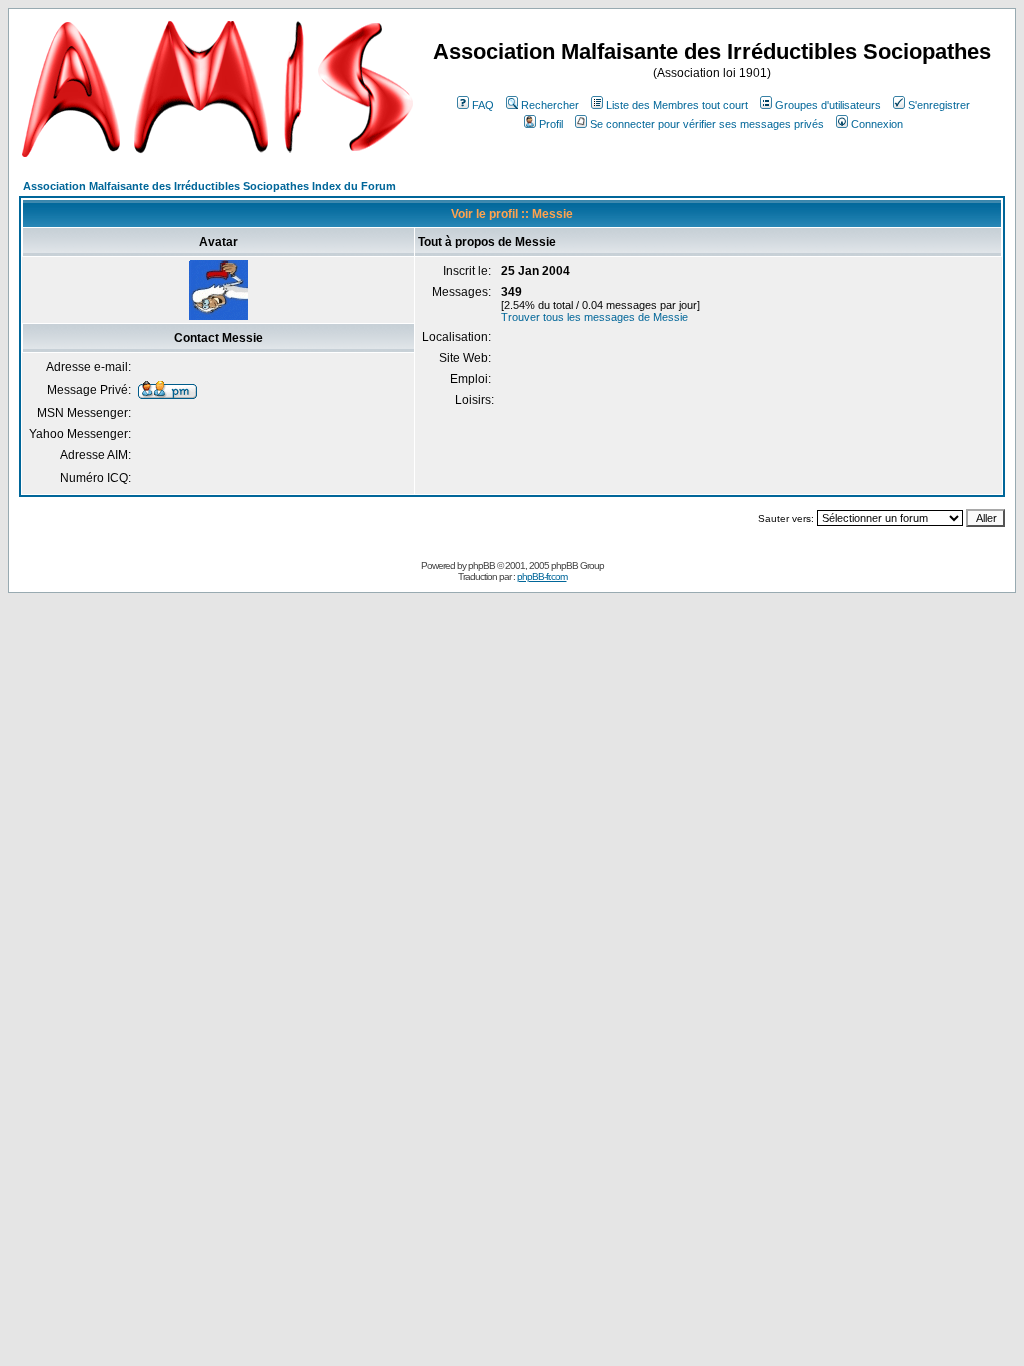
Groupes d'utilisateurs (828, 105)
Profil (551, 124)
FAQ (483, 105)
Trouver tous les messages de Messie (594, 317)
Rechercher (550, 105)
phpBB (481, 565)
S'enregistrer (939, 105)
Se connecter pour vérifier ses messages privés (707, 124)
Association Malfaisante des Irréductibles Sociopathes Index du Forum (209, 186)
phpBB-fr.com (542, 576)
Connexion (877, 124)
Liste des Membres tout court (677, 105)
